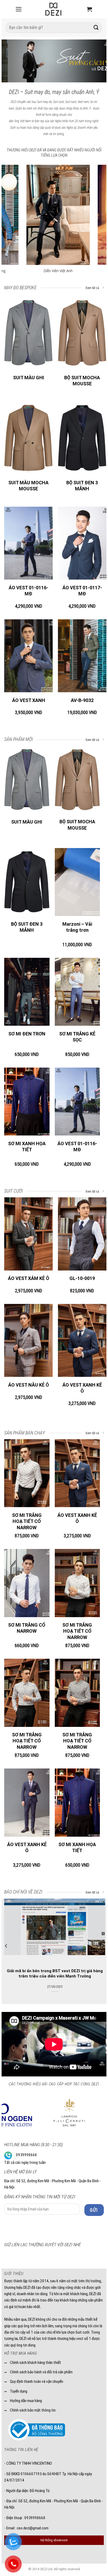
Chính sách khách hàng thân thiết (36, 2363)
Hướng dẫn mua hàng (26, 2401)
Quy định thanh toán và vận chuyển (37, 2381)
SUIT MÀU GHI (29, 378)
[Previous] (10, 61)
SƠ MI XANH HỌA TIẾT (27, 1147)
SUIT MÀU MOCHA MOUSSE (28, 486)
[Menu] (19, 9)
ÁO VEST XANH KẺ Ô (82, 1388)
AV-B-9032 (82, 700)
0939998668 (26, 2155)
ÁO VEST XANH (29, 700)
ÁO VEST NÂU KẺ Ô (29, 1385)
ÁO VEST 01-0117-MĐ (82, 591)
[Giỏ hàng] (89, 9)
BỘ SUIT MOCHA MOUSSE (82, 381)
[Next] (98, 61)
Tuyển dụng (19, 2391)
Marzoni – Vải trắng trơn (77, 927)
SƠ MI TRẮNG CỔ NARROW (27, 1628)
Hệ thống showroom (54, 2540)
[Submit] (96, 28)
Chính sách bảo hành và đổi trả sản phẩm (41, 2372)
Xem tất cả (93, 288)
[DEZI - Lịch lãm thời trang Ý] (53, 9)
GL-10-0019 (82, 1278)
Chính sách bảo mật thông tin (33, 2410)
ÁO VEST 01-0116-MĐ (28, 591)
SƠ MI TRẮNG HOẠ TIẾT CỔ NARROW (27, 1521)
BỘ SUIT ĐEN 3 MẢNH (82, 486)
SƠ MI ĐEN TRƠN (27, 1034)
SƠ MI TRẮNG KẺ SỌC (77, 1037)
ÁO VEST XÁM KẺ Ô (29, 1278)
